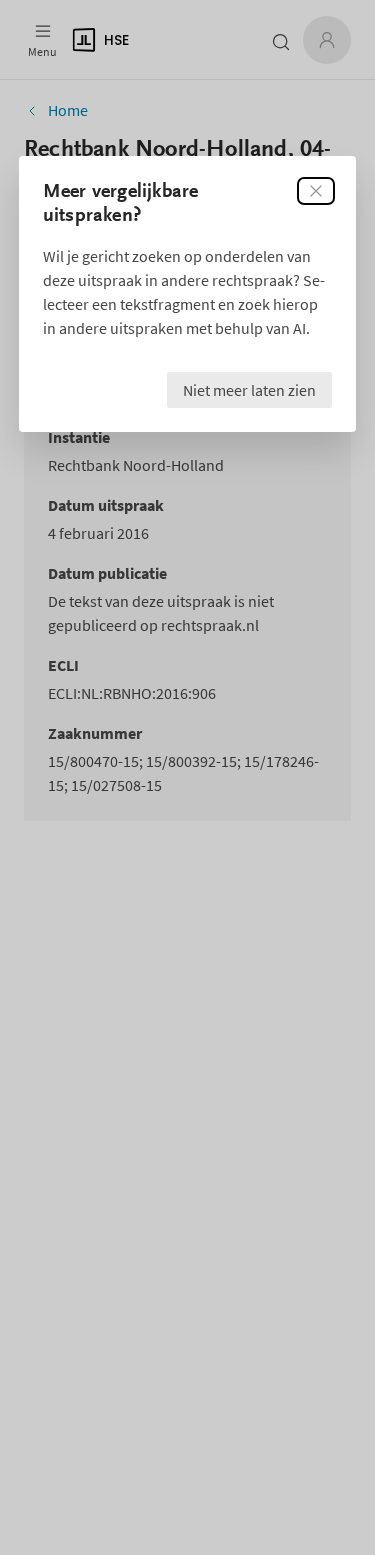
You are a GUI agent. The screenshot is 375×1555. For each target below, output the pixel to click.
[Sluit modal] (316, 191)
